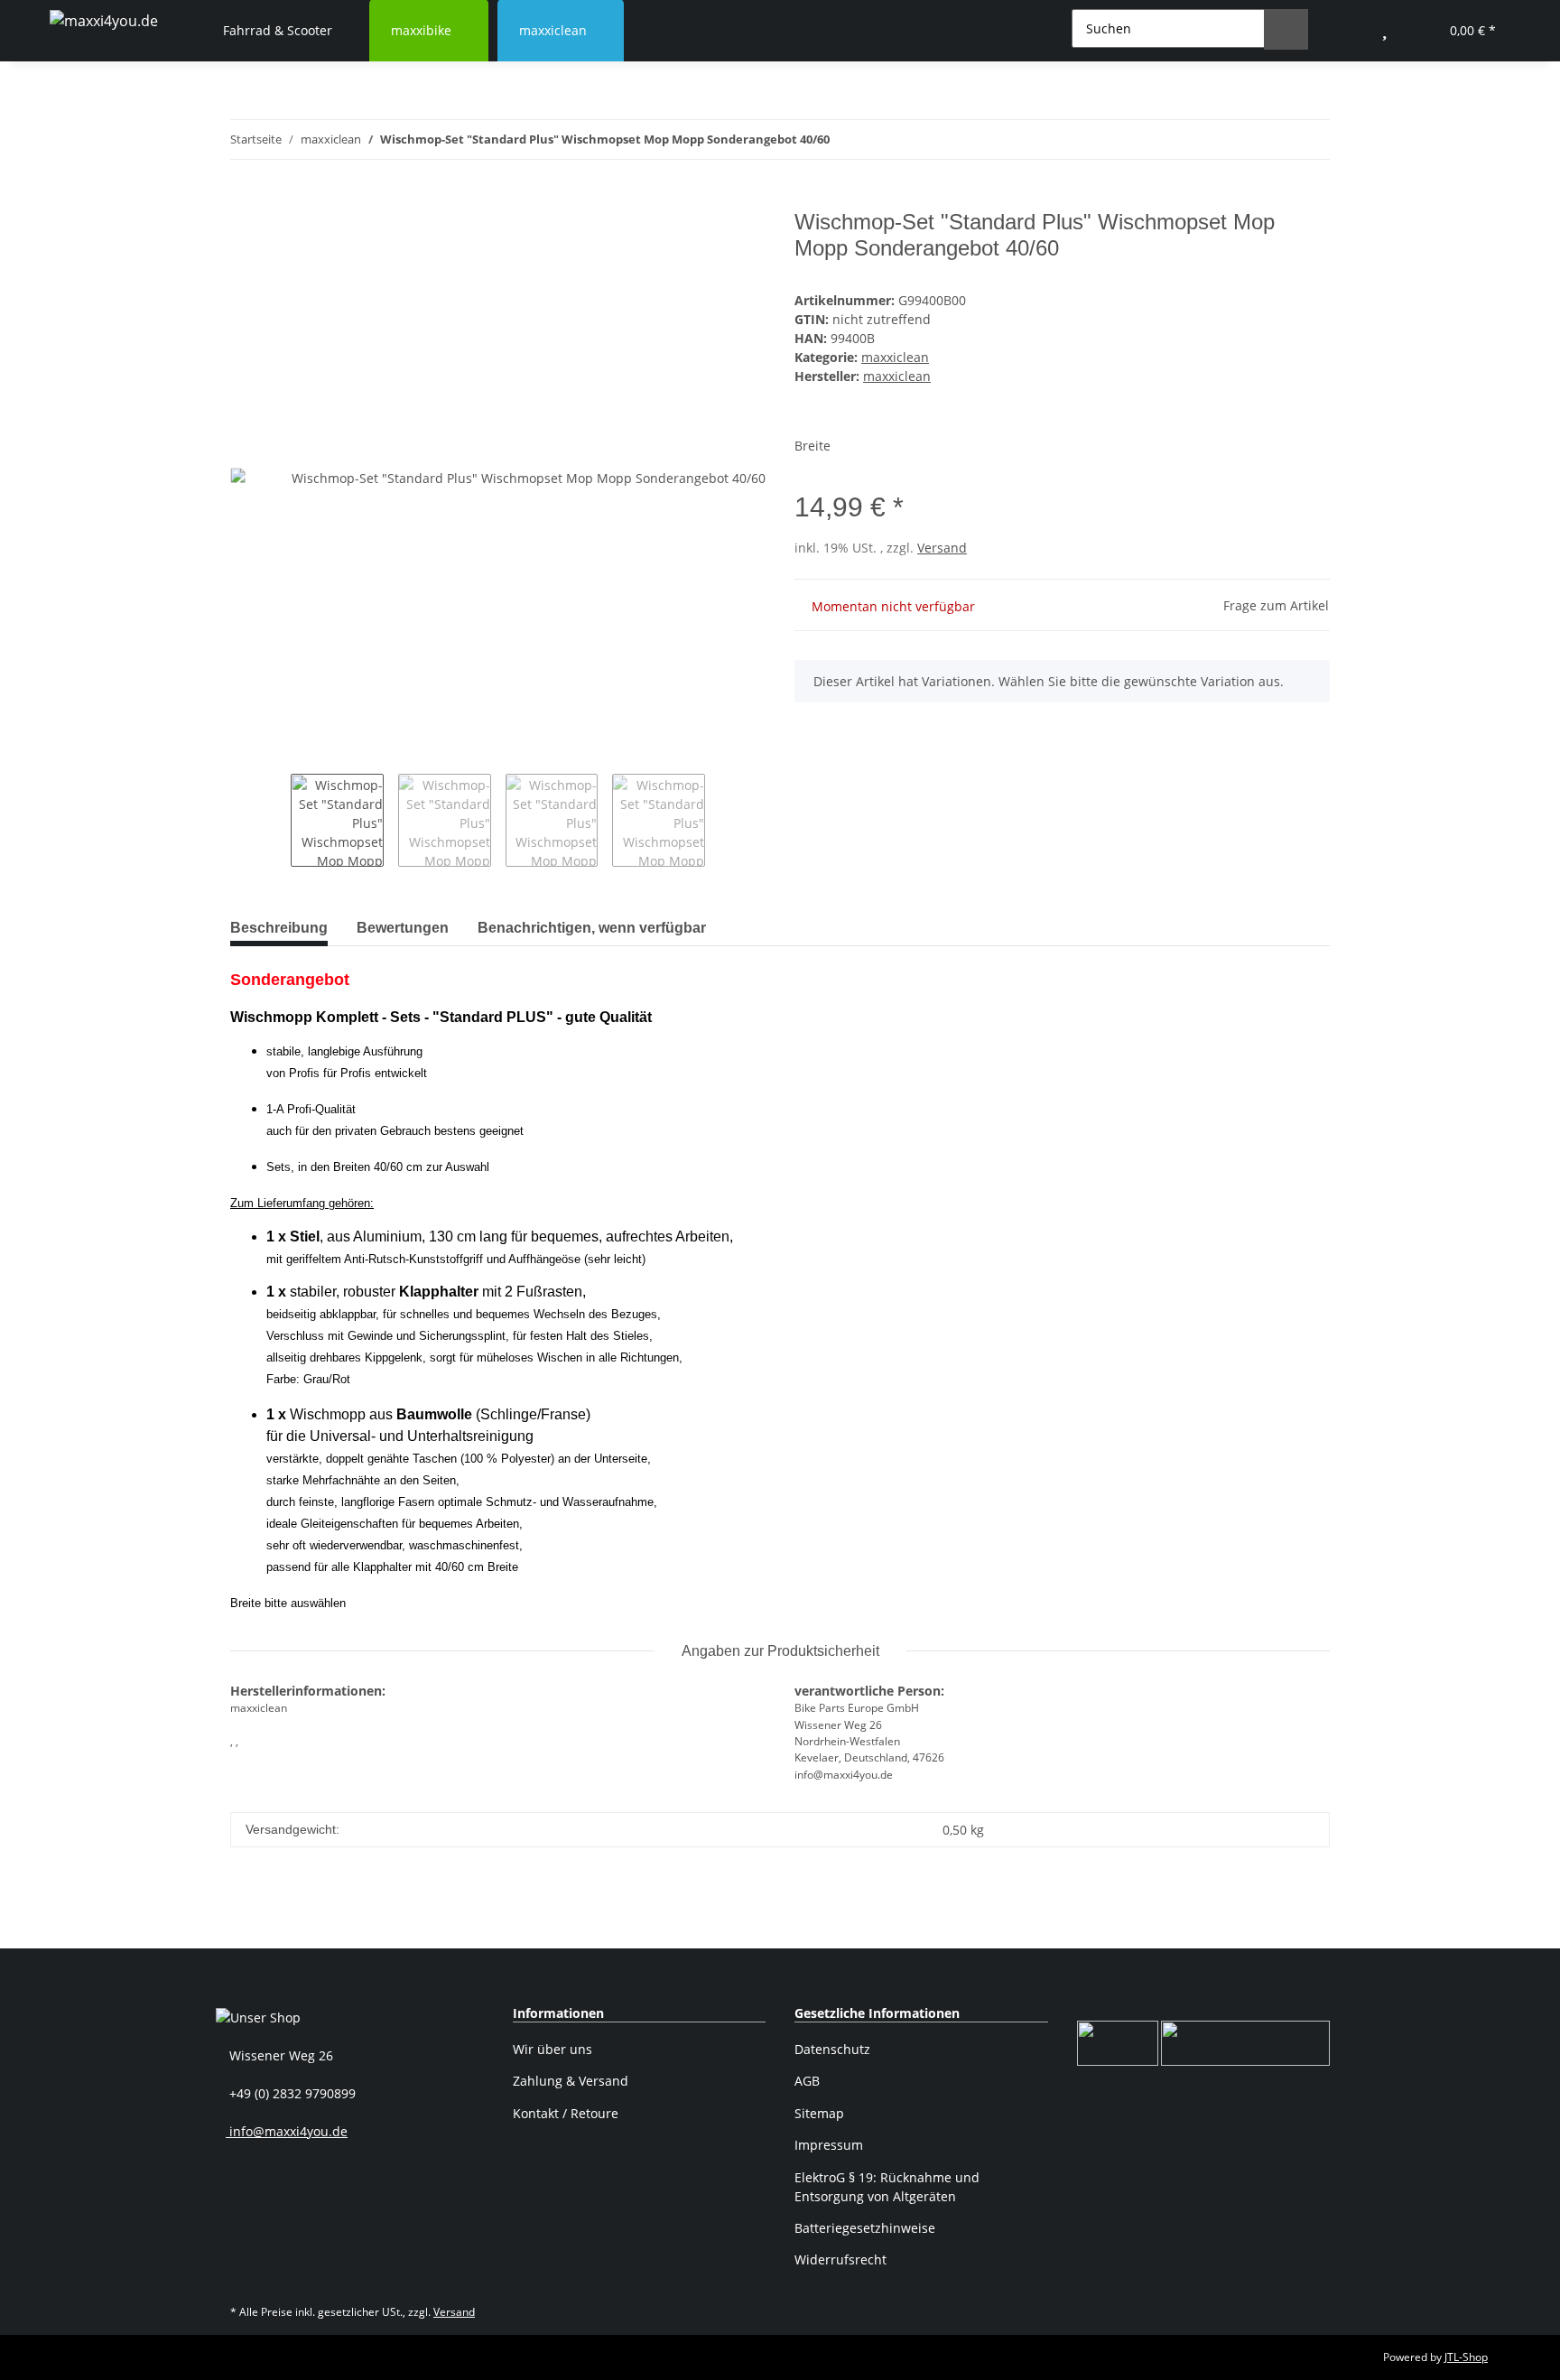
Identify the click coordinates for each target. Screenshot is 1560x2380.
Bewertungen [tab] (403, 928)
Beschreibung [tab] (279, 928)
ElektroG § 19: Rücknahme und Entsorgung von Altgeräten (887, 2187)
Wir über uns (552, 2049)
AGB (807, 2081)
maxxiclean (895, 357)
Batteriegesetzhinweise (865, 2228)
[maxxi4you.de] (104, 20)
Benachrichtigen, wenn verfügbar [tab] (592, 928)
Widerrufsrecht (840, 2259)
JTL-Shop (1466, 2357)
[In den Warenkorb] (245, 200)
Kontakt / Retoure (566, 2113)
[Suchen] (1286, 29)
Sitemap (819, 2113)
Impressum (829, 2145)
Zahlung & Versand (571, 2081)
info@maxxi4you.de (287, 2131)
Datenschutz (832, 2049)
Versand (942, 548)
